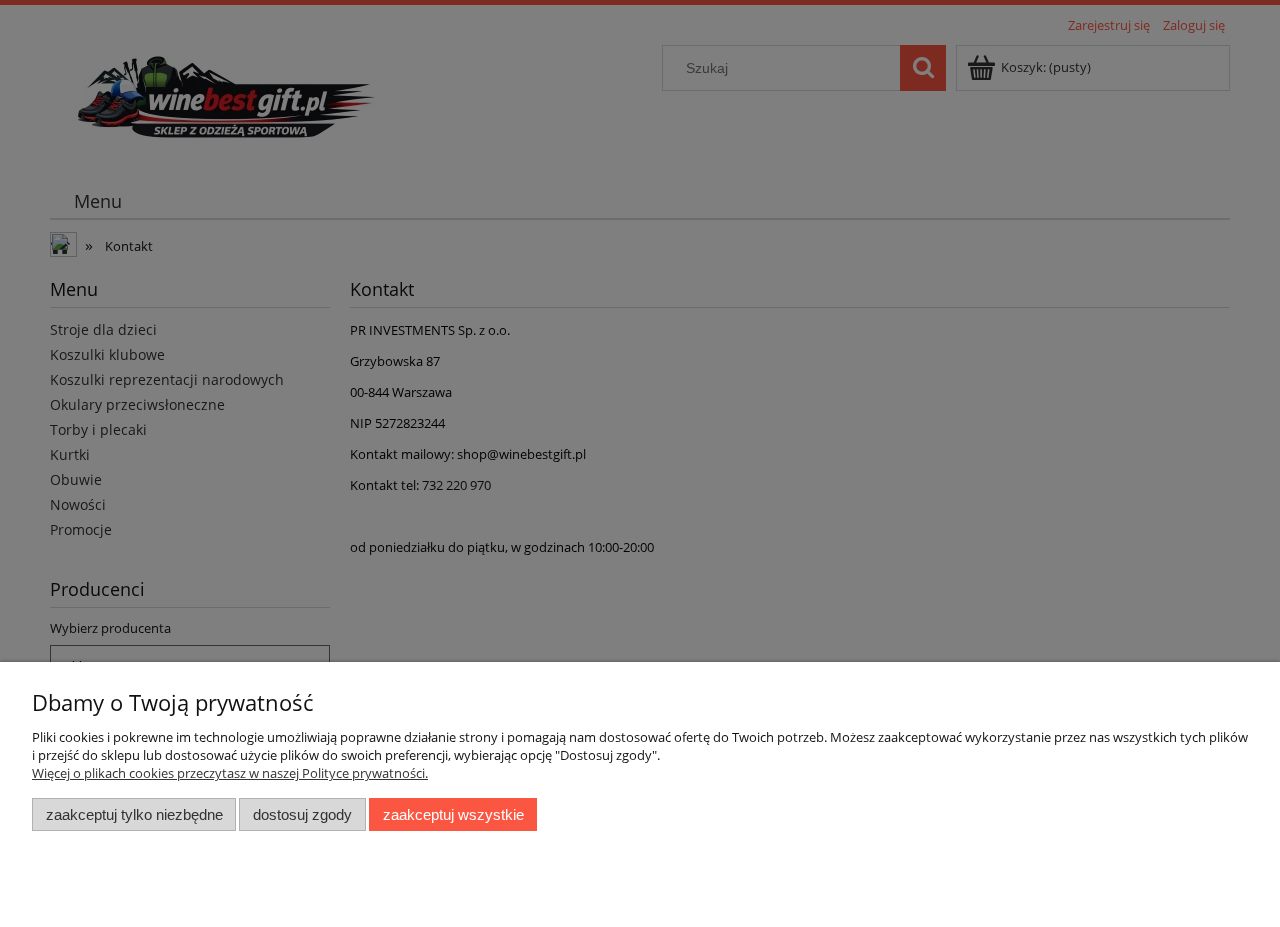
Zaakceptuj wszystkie (453, 814)
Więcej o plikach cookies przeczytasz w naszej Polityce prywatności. (230, 773)
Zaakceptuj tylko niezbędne (134, 814)
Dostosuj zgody (302, 814)
